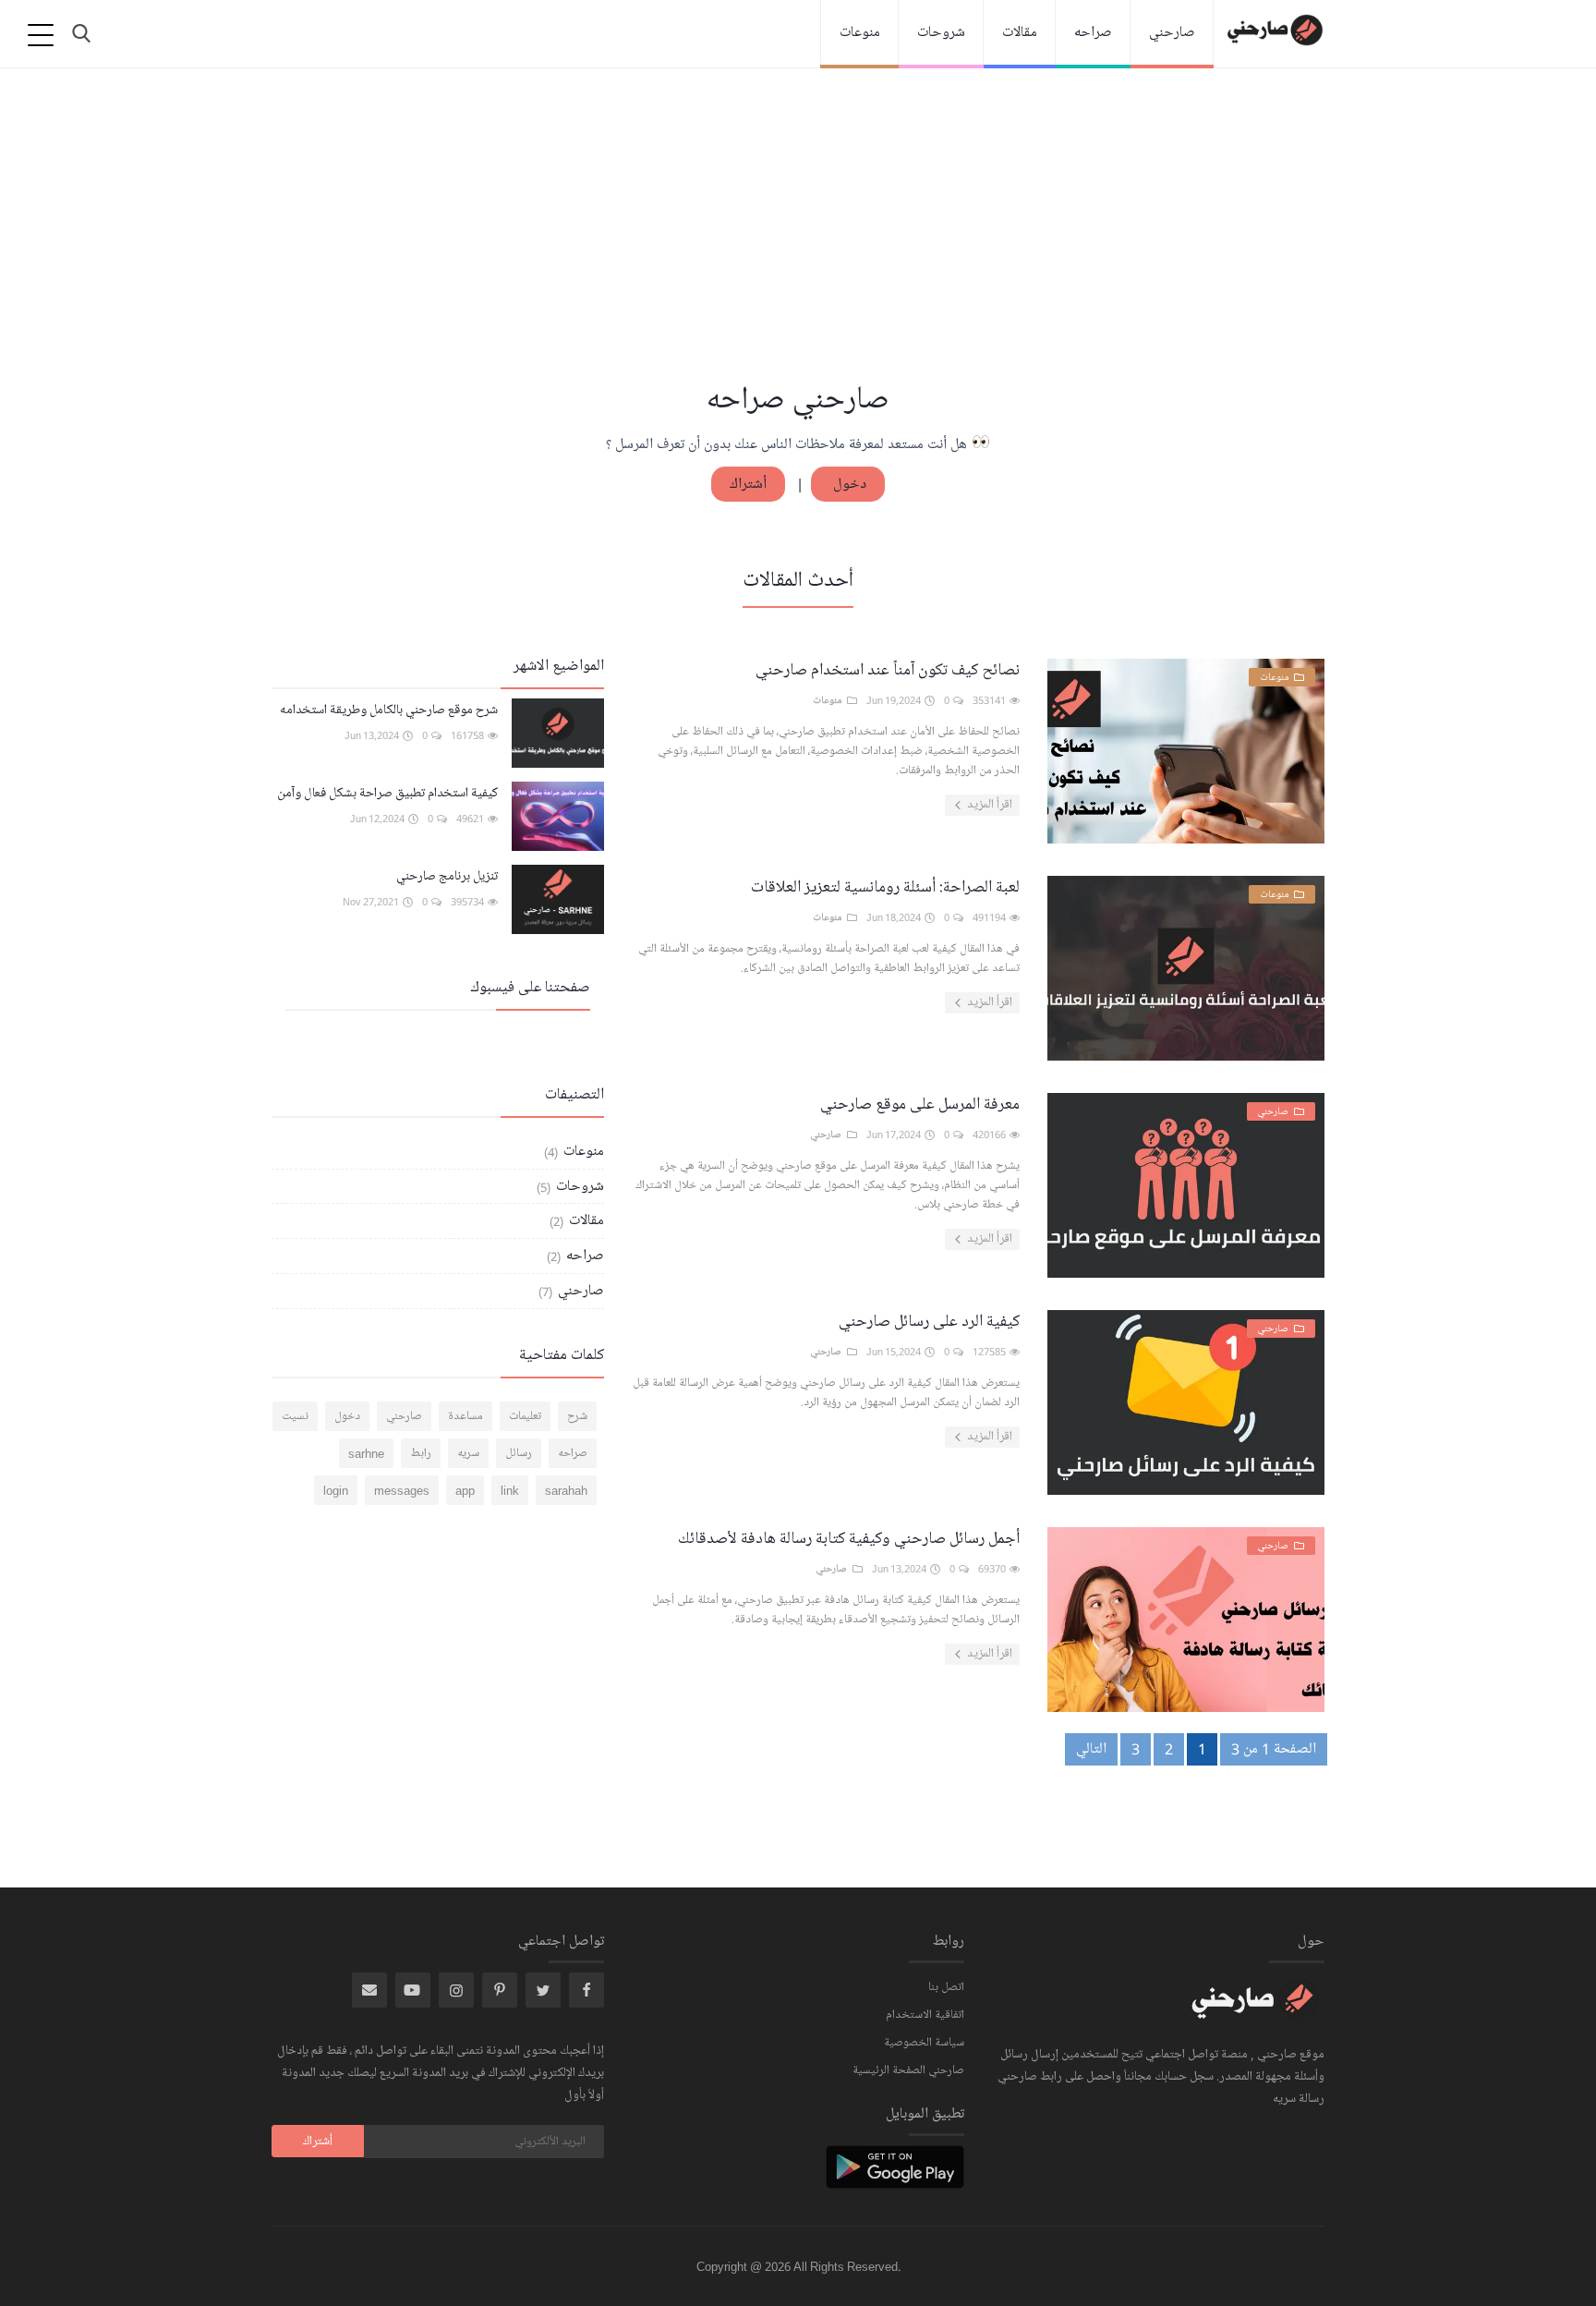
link (510, 1490)
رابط (421, 1453)
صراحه (1093, 32)
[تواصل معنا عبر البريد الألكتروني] (369, 1990)
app (465, 1490)
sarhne (366, 1453)
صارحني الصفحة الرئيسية (908, 2070)
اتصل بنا (946, 1987)
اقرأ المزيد (988, 805)
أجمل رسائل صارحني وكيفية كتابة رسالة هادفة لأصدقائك (849, 1538)
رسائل (519, 1453)
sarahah (566, 1490)
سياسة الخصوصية (924, 2043)
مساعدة (465, 1416)
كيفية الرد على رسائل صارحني (929, 1321)
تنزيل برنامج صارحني (447, 876)
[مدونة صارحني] (1255, 2010)
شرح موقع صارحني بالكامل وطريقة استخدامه (389, 710)
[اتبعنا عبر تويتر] (543, 1990)
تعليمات (525, 1416)
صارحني (1172, 32)
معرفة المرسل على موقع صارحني (920, 1104)
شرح (577, 1416)
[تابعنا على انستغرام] (500, 1990)
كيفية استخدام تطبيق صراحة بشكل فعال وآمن (387, 793)
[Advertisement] (798, 240)
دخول (848, 484)
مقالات (1020, 32)
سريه (468, 1453)
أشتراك (748, 484)
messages (402, 1490)
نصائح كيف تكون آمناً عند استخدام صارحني (888, 670)
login (336, 1490)
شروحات (941, 32)
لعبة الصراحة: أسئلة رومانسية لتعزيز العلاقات (885, 887)
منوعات (860, 32)
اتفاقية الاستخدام (925, 2015)
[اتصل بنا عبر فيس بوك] (586, 1990)
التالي (1091, 1749)
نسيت (295, 1416)
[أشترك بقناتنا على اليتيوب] (413, 1990)
